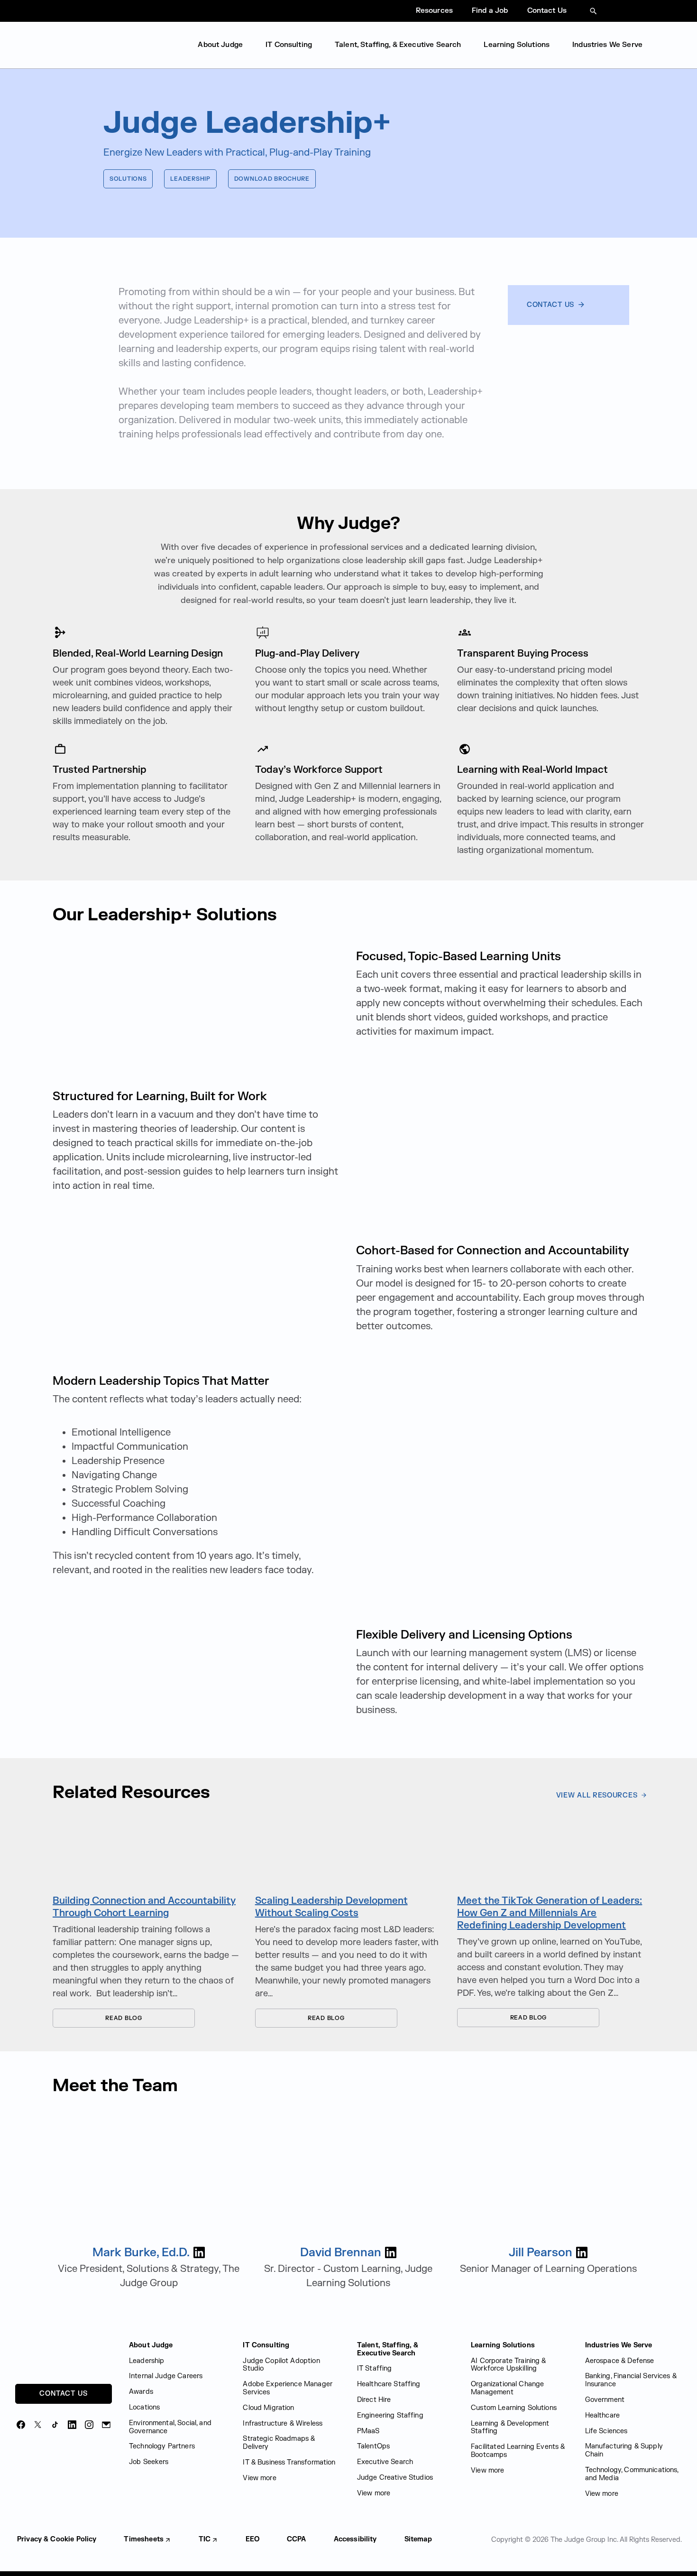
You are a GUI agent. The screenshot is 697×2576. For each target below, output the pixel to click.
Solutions (128, 179)
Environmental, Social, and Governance (170, 2427)
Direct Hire (374, 2400)
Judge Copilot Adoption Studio (281, 2365)
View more (259, 2478)
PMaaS (368, 2431)
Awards (141, 2392)
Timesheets (144, 2539)
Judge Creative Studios (395, 2478)
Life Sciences (606, 2431)
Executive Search (385, 2462)
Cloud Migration (268, 2408)
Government (605, 2400)
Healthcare (603, 2415)
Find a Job (490, 11)
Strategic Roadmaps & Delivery (279, 2443)
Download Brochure (272, 179)
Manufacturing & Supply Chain (624, 2450)
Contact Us (547, 11)
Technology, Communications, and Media (632, 2474)
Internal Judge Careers (166, 2376)
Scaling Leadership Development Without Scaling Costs (331, 1907)
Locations (144, 2407)
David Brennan (341, 2253)
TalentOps (373, 2446)
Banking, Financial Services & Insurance (631, 2380)
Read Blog (97, 2018)
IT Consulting (289, 45)
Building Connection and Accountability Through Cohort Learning (144, 1907)
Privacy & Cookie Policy (57, 2539)
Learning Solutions (517, 45)
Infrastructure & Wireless (283, 2423)
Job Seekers (149, 2462)
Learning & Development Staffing (510, 2428)
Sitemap (418, 2539)
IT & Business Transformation (289, 2462)
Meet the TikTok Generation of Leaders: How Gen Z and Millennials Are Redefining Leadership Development (550, 1913)
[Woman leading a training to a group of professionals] (146, 1850)
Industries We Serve (607, 45)
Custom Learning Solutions (514, 2408)
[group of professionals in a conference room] (349, 1850)
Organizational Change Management (507, 2388)
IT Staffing (375, 2368)
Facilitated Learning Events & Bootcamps (518, 2451)
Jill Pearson (541, 2253)
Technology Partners (162, 2446)
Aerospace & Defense (620, 2361)
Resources (434, 11)
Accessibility (355, 2539)
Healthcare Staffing (389, 2384)
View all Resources (598, 1795)
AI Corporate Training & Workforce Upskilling (508, 2365)
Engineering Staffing (390, 2415)
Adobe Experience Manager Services (288, 2388)
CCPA (297, 2539)
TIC (205, 2539)
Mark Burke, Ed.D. (141, 2253)
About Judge (220, 45)
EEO (252, 2539)
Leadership (190, 179)
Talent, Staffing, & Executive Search (398, 45)
